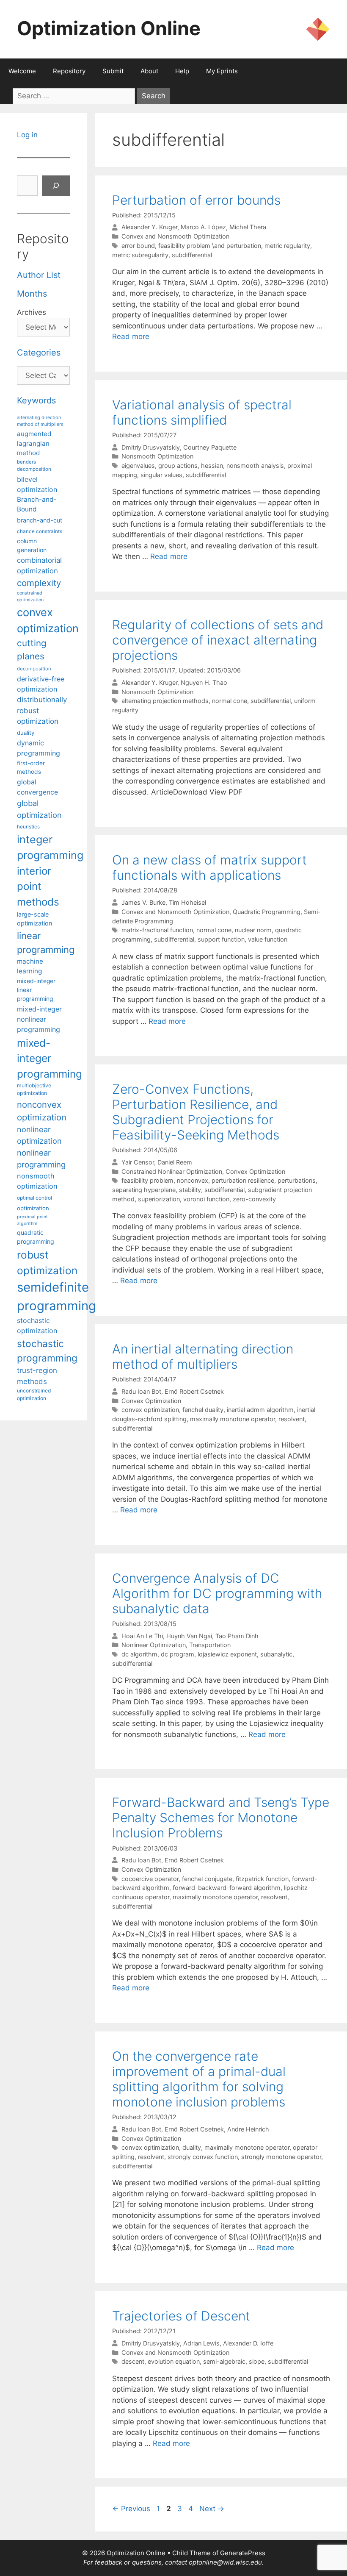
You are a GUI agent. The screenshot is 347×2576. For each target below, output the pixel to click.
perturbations (297, 1180)
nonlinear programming (41, 1159)
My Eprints (222, 71)
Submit (113, 71)
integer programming (50, 848)
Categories (39, 353)
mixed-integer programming (50, 1058)
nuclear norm (253, 930)
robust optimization (47, 1263)
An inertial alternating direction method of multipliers (203, 1356)
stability (190, 1190)
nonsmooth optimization (37, 1181)
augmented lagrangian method (34, 443)
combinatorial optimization (39, 565)
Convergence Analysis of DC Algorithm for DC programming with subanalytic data (217, 1593)
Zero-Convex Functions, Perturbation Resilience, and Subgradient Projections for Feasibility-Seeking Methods (196, 1112)
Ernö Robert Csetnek (194, 1391)
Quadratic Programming (267, 912)
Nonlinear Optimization (154, 1645)
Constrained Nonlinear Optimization (172, 1171)
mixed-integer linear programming (36, 990)
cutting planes (32, 650)
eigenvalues (138, 465)
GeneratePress (243, 2553)
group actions (178, 465)
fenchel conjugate (207, 1879)
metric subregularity (140, 255)
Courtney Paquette (210, 447)
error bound (138, 246)
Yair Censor (138, 1162)
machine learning (30, 966)
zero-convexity (254, 1199)
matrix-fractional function (157, 930)
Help (182, 71)
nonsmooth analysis (255, 465)
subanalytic (276, 1654)
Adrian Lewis (201, 2343)
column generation (32, 545)
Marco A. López (203, 227)
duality (192, 2147)
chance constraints (40, 531)
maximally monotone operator (233, 1419)
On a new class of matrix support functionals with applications (209, 867)
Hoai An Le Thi (142, 1636)
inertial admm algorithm (260, 1410)
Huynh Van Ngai (189, 1636)
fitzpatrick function (262, 1879)
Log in (27, 135)
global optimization (39, 809)
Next (212, 2509)
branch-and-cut (40, 520)
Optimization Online (109, 28)
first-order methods (31, 768)
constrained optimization (30, 596)
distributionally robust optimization (42, 710)
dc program (178, 1654)
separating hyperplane (144, 1190)
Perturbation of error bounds (196, 200)
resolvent (292, 1419)
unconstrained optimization (34, 1394)
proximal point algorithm (32, 1220)
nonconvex (193, 1180)
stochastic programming (47, 1351)
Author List (39, 275)
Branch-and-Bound (37, 504)
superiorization (159, 1199)
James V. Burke (143, 902)
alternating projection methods (165, 701)
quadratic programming (36, 1237)
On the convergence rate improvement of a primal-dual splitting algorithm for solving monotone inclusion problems (199, 2079)
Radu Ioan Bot (141, 1391)
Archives (32, 312)
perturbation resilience (243, 1180)
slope (257, 2361)
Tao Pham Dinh (237, 1636)
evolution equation (174, 2361)
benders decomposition (34, 465)
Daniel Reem (175, 1162)
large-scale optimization (34, 919)
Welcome (22, 71)
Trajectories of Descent (181, 2316)
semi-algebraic (224, 2361)
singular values (161, 475)
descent (133, 2361)
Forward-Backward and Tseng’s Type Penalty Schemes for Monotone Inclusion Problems (221, 1817)
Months (32, 294)
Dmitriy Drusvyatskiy (151, 447)
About (149, 71)
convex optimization (150, 1410)
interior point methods (38, 886)
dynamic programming (39, 748)
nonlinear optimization (39, 1135)
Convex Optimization (255, 1171)
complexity (39, 583)
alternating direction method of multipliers (40, 421)
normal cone (230, 701)
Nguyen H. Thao (204, 682)
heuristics (28, 827)
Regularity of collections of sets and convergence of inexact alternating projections (218, 640)
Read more (131, 336)
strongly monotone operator (281, 2157)
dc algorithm (139, 1654)
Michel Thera (248, 227)
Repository (69, 71)
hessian (212, 465)
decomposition (34, 669)
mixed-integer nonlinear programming (39, 1019)
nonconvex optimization (42, 1111)
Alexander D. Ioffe (248, 2343)
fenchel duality (203, 1410)
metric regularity (287, 246)
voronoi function (206, 1199)
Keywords (36, 400)
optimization (33, 1208)
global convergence (37, 787)
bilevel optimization (37, 484)
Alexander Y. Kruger (149, 227)
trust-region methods (37, 1376)
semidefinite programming (56, 1296)
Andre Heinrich (248, 2129)
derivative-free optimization (41, 684)
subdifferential (192, 255)
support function (221, 939)
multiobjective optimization (34, 1089)
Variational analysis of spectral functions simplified (202, 412)
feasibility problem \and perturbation (210, 246)
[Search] (56, 186)
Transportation (210, 1645)
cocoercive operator (150, 1879)
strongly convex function (203, 2157)
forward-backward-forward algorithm (227, 1888)
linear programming (46, 943)
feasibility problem (147, 1180)
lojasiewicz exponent (227, 1654)
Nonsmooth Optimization (157, 456)
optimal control (34, 1198)
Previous (131, 2509)
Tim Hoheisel (187, 902)
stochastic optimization (37, 1326)
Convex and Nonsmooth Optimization (175, 236)
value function (268, 939)
